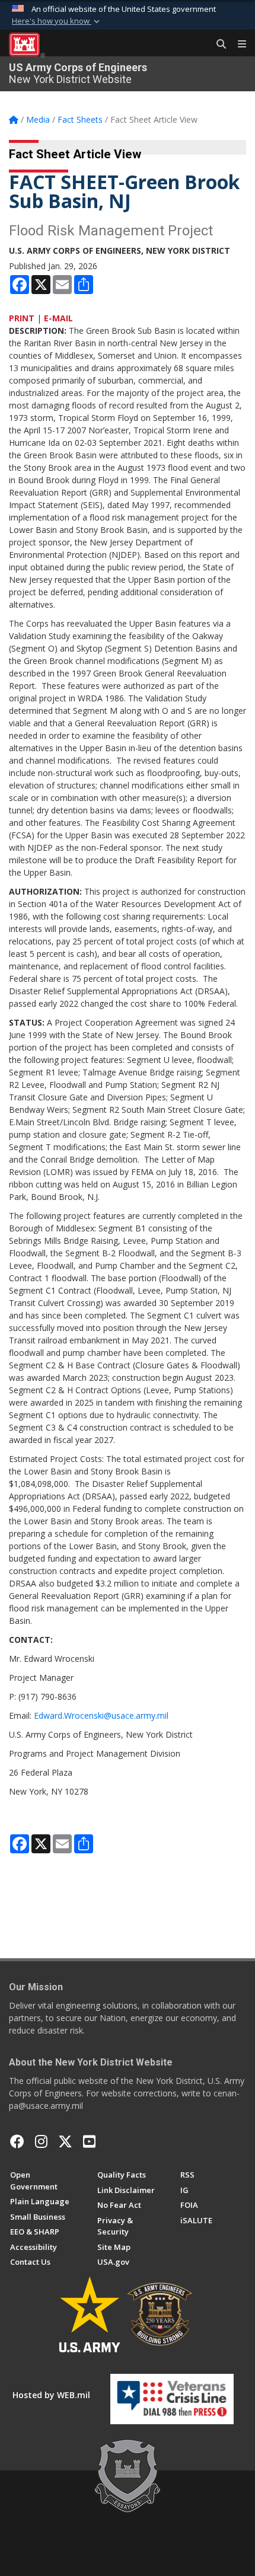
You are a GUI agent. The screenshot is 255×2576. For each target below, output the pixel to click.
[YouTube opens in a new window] (89, 2141)
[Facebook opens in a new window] (17, 2141)
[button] (57, 21)
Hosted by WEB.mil (51, 2395)
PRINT (22, 318)
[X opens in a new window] (65, 2141)
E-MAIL (58, 318)
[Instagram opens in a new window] (41, 2141)
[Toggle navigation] (237, 44)
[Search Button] (217, 44)
